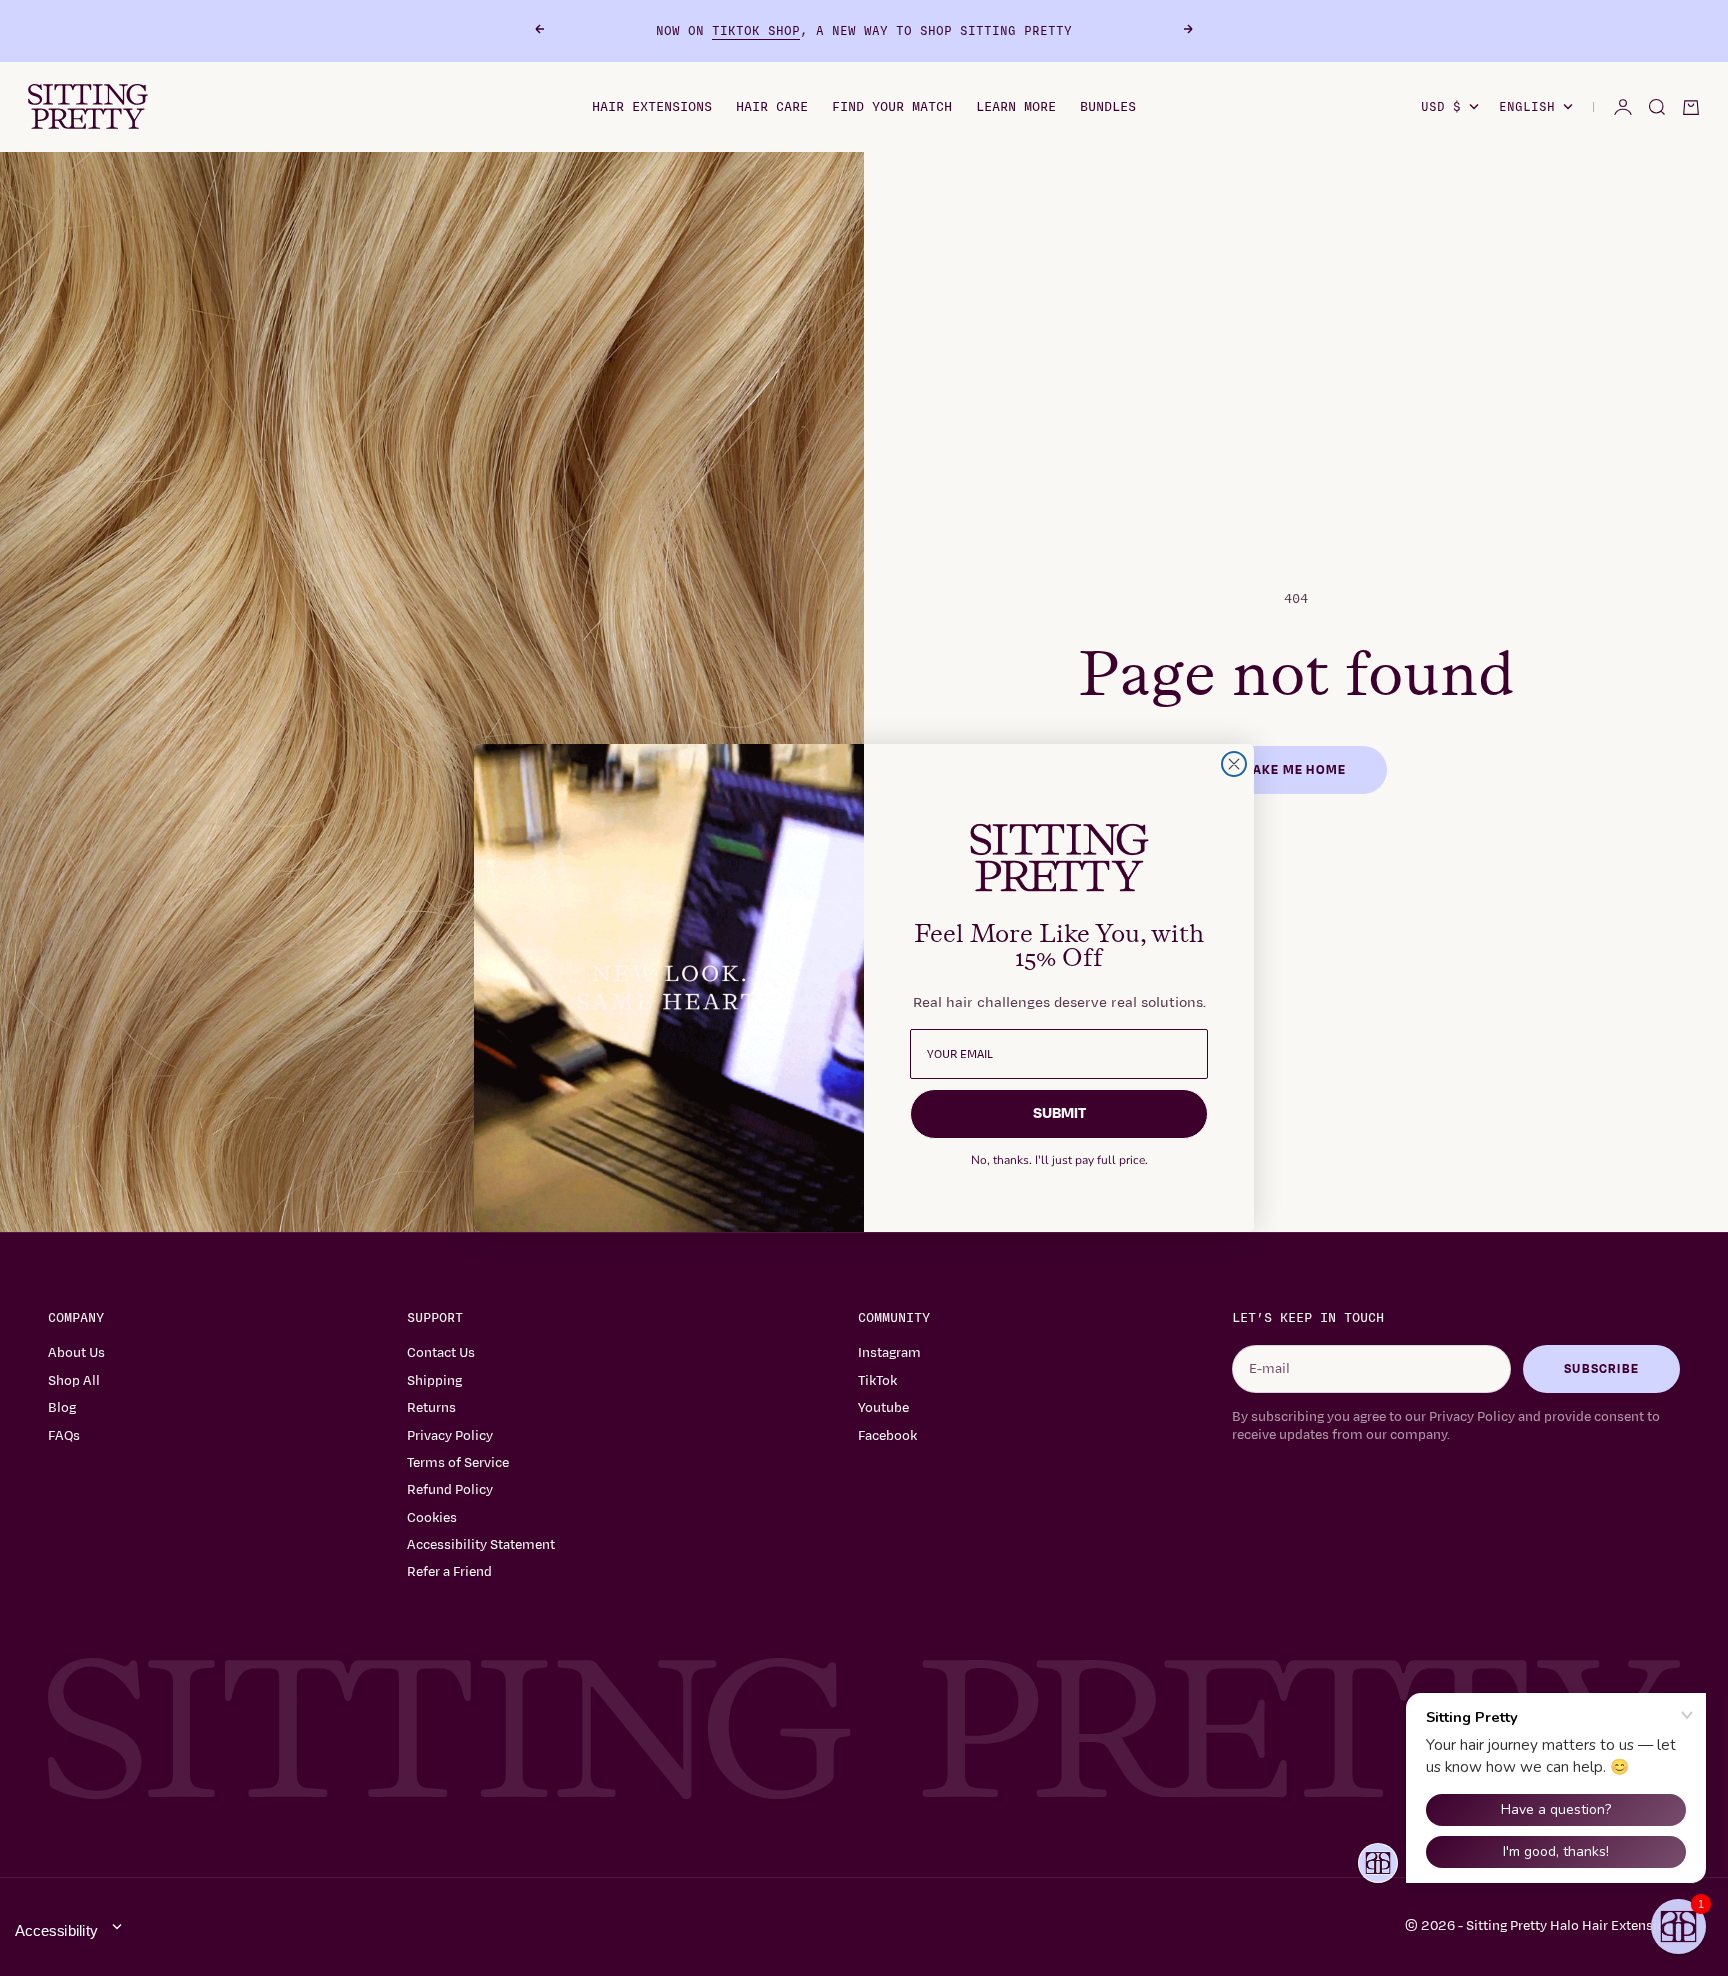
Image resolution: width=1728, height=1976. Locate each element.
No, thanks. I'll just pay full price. (1059, 1160)
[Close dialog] (1234, 764)
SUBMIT (1059, 1113)
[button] (1678, 1926)
